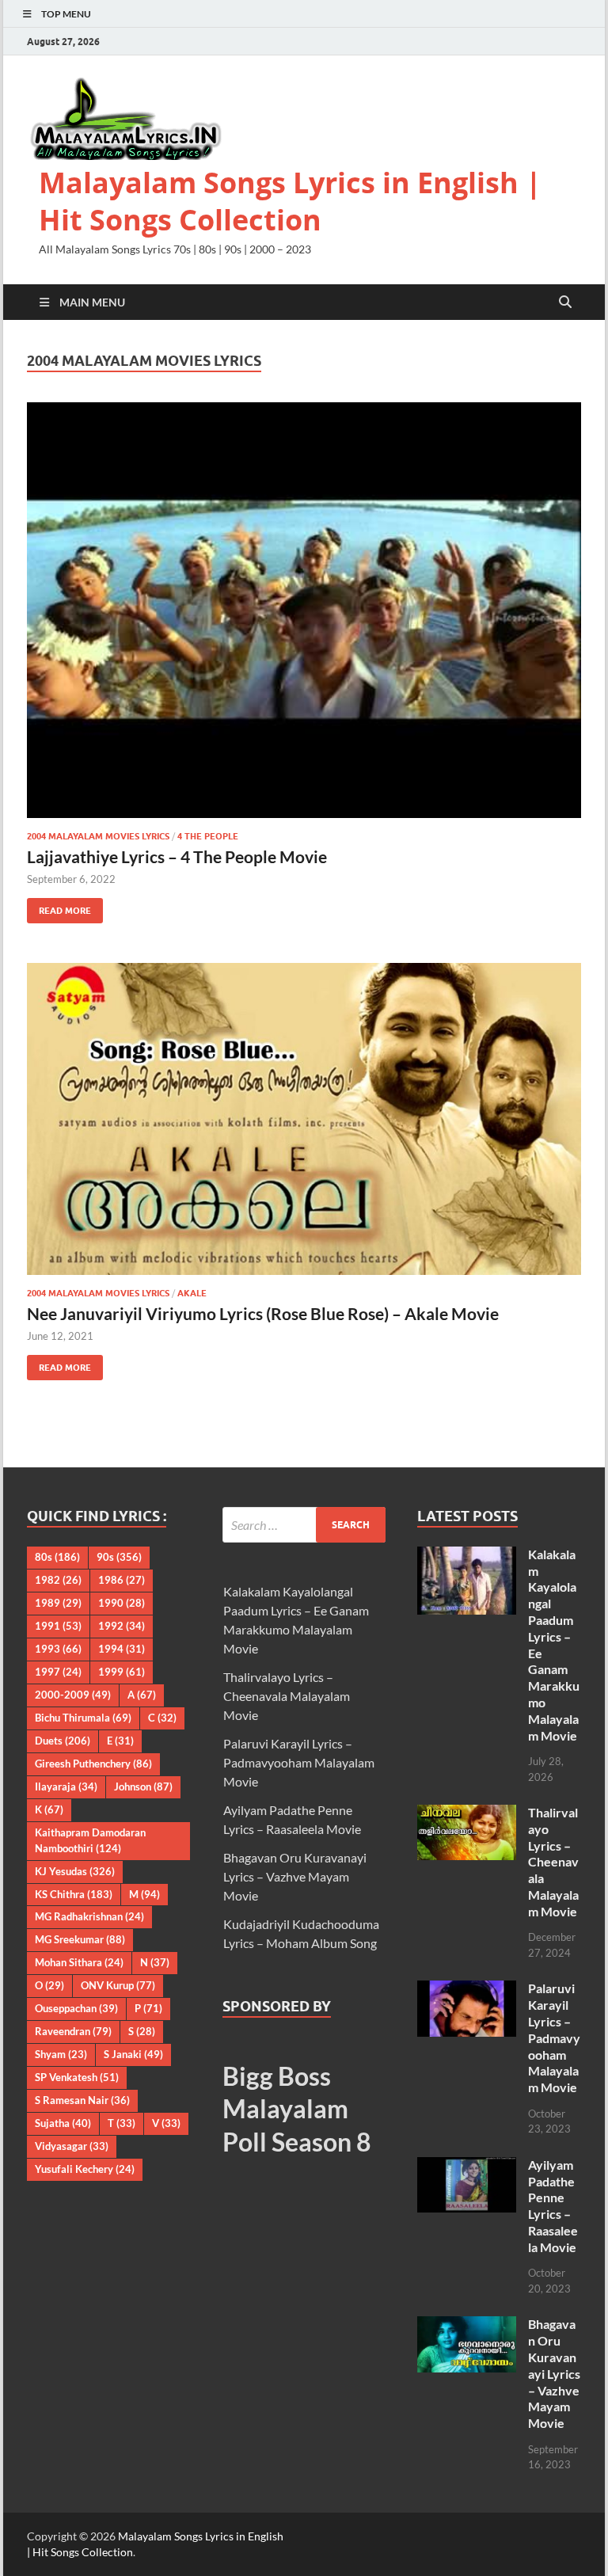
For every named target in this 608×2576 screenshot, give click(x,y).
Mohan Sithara (79, 1962)
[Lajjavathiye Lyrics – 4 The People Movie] (304, 610)
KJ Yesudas (75, 1871)
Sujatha (63, 2123)
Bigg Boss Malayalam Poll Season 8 (297, 2109)
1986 (122, 1580)
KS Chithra (74, 1894)
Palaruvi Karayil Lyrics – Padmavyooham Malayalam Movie (299, 1762)
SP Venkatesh (77, 2077)
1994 (122, 1649)
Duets (63, 1741)
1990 (122, 1603)
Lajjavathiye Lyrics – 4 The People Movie (177, 856)
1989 (58, 1603)
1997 (58, 1672)
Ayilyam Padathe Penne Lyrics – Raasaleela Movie (553, 2206)
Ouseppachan (76, 2008)
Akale (192, 1293)
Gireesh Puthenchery (93, 1764)
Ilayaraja (66, 1786)
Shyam (61, 2054)
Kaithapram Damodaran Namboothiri (90, 1840)
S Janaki (133, 2054)
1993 (58, 1649)
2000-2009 (73, 1695)
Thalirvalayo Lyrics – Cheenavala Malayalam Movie (287, 1696)
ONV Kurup (118, 1985)
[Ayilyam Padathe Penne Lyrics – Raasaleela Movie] (467, 2166)
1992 (122, 1626)
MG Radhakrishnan (89, 1916)
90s (119, 1557)
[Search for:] (304, 1525)
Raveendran (73, 2031)
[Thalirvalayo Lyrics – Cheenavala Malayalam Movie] (467, 1814)
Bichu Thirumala (83, 1718)
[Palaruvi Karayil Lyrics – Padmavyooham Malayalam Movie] (467, 1990)
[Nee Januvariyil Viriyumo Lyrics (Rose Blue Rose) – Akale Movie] (304, 1119)
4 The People (208, 836)
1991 (58, 1626)
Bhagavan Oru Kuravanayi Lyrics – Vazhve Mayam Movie (295, 1876)
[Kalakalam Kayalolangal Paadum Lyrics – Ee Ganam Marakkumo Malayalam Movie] (467, 1556)
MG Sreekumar (80, 1939)
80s (57, 1557)
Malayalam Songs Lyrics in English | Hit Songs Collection (290, 201)
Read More (59, 907)
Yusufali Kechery (85, 2169)
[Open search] (565, 302)
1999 (122, 1672)
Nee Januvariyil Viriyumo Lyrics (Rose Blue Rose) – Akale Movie (263, 1313)
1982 (58, 1580)
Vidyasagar (72, 2146)
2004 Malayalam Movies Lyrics (98, 836)
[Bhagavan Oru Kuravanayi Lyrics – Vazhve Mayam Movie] (467, 2325)
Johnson (143, 1786)
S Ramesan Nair (82, 2100)
